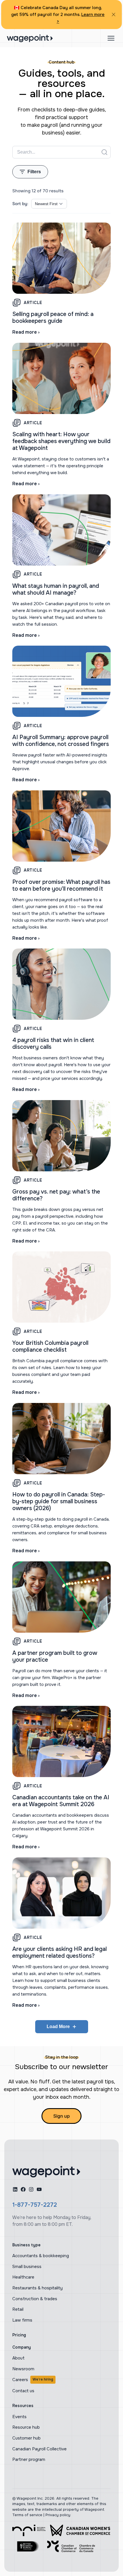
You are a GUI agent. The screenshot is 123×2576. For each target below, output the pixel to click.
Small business (27, 2267)
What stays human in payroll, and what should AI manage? (56, 589)
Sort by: (20, 204)
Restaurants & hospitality (37, 2288)
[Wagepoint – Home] (30, 38)
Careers (33, 2380)
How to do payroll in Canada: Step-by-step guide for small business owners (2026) (59, 1501)
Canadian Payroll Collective (39, 2449)
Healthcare (23, 2277)
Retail (18, 2309)
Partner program (29, 2459)
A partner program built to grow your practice (55, 1656)
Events (19, 2417)
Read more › (26, 332)
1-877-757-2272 (35, 2205)
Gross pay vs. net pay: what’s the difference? (56, 1195)
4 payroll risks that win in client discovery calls (53, 1044)
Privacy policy (58, 2515)
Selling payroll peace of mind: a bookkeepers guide (53, 318)
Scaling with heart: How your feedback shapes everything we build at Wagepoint (61, 441)
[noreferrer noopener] (29, 2530)
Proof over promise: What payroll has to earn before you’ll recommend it (61, 885)
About (18, 2358)
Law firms (22, 2320)
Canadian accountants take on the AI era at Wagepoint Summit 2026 (61, 1801)
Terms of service (27, 2515)
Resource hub (26, 2427)
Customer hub (26, 2438)
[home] (46, 2172)
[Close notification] (114, 15)
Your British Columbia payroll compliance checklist (50, 1346)
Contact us (23, 2391)
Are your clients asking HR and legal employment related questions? (59, 1952)
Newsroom (23, 2369)
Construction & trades (35, 2299)
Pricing (19, 2335)
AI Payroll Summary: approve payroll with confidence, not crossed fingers (61, 741)
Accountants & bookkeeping (41, 2256)
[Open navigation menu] (111, 38)
